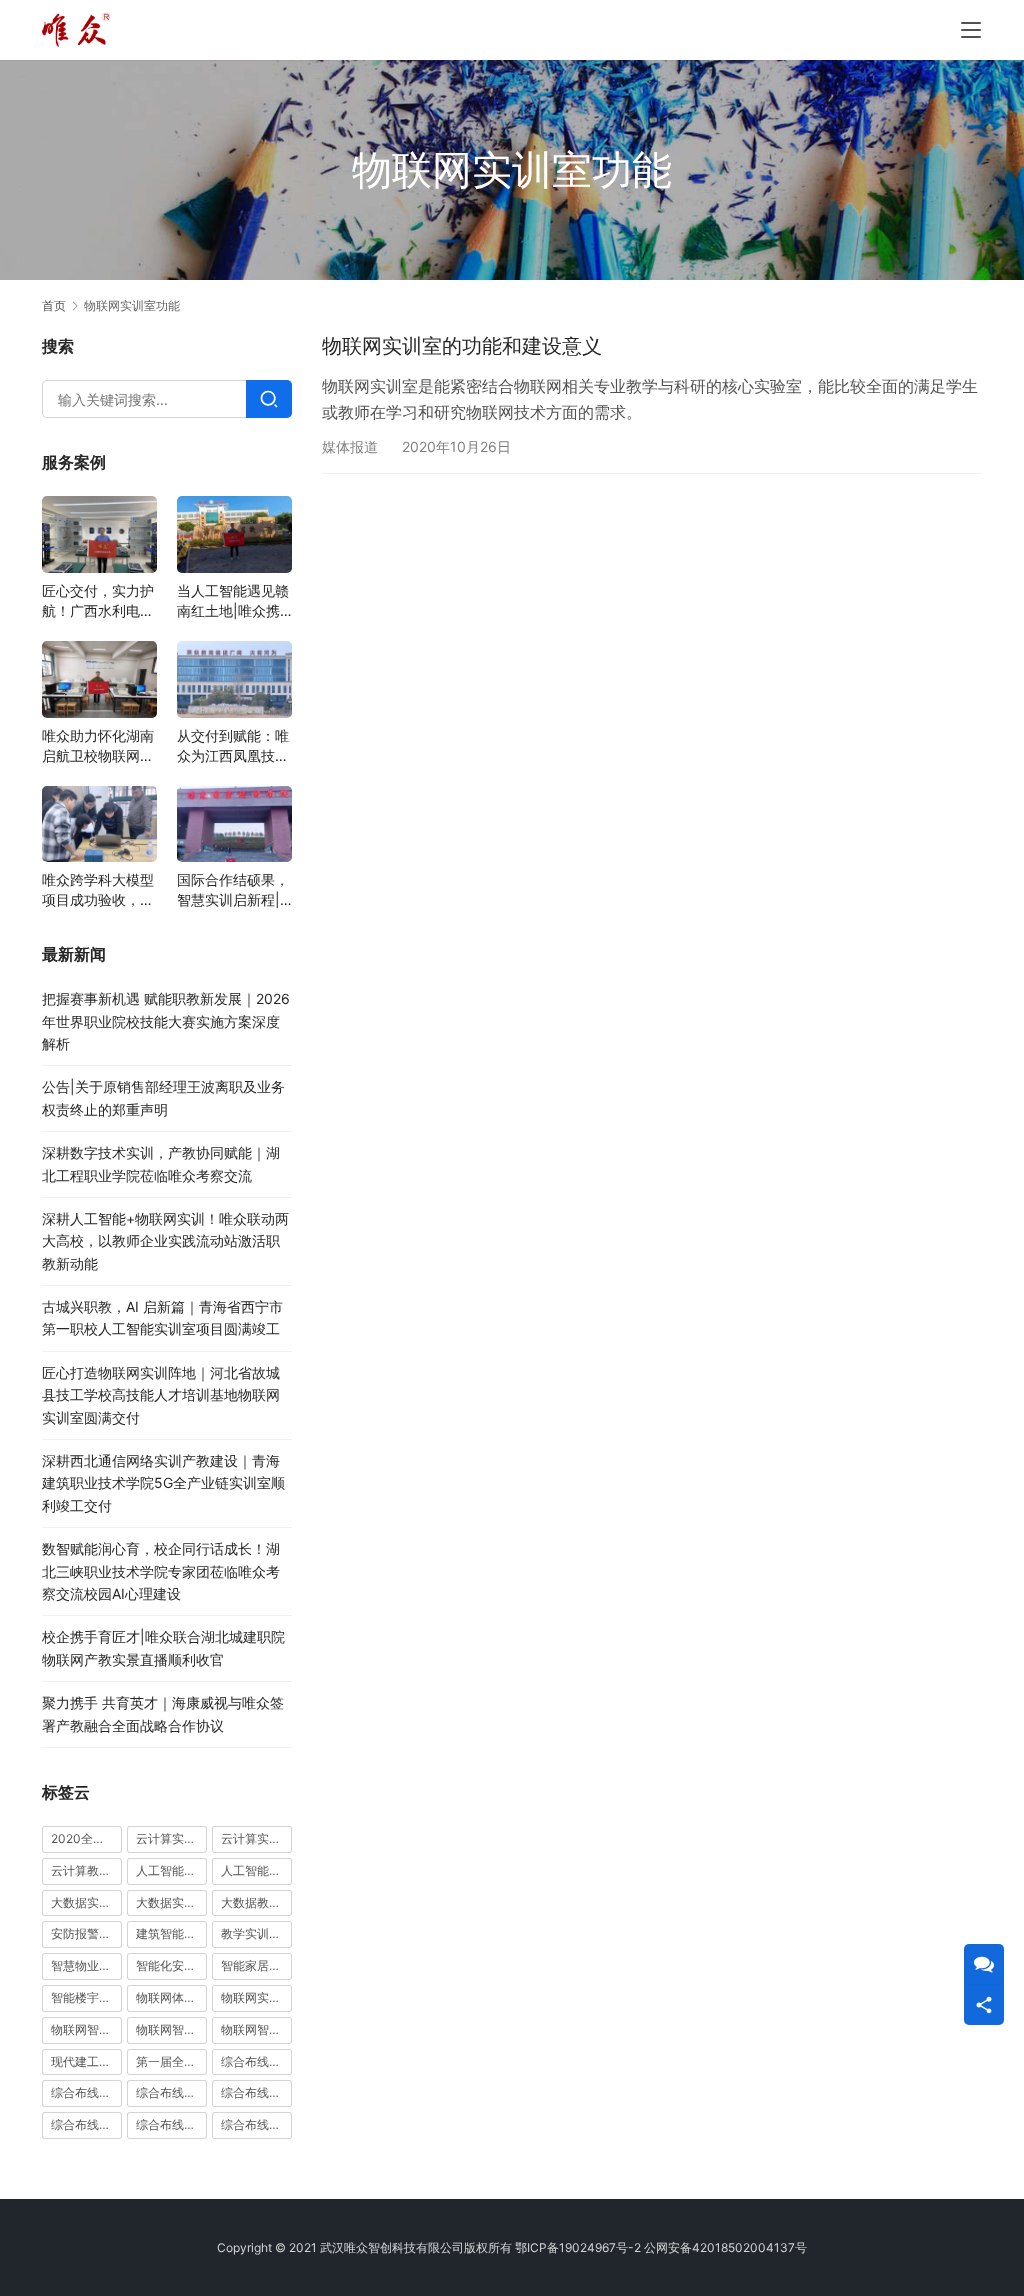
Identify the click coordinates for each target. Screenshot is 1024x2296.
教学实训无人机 (256, 1933)
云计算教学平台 (86, 1870)
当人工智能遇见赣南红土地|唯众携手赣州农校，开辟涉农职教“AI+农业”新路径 (233, 601)
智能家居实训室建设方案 (256, 1965)
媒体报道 (350, 446)
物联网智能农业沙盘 (86, 2029)
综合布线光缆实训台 (256, 2061)
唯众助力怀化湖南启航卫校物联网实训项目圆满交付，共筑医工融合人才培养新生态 (98, 746)
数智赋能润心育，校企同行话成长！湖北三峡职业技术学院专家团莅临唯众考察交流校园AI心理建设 (161, 1571)
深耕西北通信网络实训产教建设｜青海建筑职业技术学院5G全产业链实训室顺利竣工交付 (163, 1483)
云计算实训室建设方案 (171, 1838)
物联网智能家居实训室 (171, 2029)
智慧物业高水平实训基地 (86, 1965)
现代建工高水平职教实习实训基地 (86, 2061)
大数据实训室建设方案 (86, 1902)
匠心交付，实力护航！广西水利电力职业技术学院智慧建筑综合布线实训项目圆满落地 (98, 601)
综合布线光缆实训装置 (86, 2092)
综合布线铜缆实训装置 (256, 2124)
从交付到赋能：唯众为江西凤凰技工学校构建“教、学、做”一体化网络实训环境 (233, 746)
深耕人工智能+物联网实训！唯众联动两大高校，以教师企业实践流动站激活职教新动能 (165, 1241)
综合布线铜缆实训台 (171, 2124)
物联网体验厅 (171, 1997)
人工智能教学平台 (256, 1870)
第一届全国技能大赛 (171, 2061)
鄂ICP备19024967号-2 (578, 2247)
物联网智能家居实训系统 (256, 2029)
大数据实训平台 (171, 1902)
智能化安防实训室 (171, 1965)
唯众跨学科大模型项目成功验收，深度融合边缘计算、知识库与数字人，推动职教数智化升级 (98, 890)
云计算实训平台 (256, 1838)
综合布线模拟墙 (86, 2124)
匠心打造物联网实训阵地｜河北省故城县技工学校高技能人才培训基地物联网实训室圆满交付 (161, 1395)
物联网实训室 (256, 1997)
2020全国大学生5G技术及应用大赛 (86, 1838)
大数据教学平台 (256, 1902)
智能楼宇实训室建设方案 (86, 1997)
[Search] (269, 399)
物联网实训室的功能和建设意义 (462, 346)
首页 (54, 305)
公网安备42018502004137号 (725, 2247)
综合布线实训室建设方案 (256, 2092)
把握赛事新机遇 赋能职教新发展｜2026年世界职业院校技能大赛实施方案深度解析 (166, 1021)
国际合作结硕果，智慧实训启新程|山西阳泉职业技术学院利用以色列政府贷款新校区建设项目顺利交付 (233, 890)
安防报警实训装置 (86, 1933)
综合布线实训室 (171, 2092)
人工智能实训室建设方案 (171, 1870)
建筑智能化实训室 (171, 1933)
